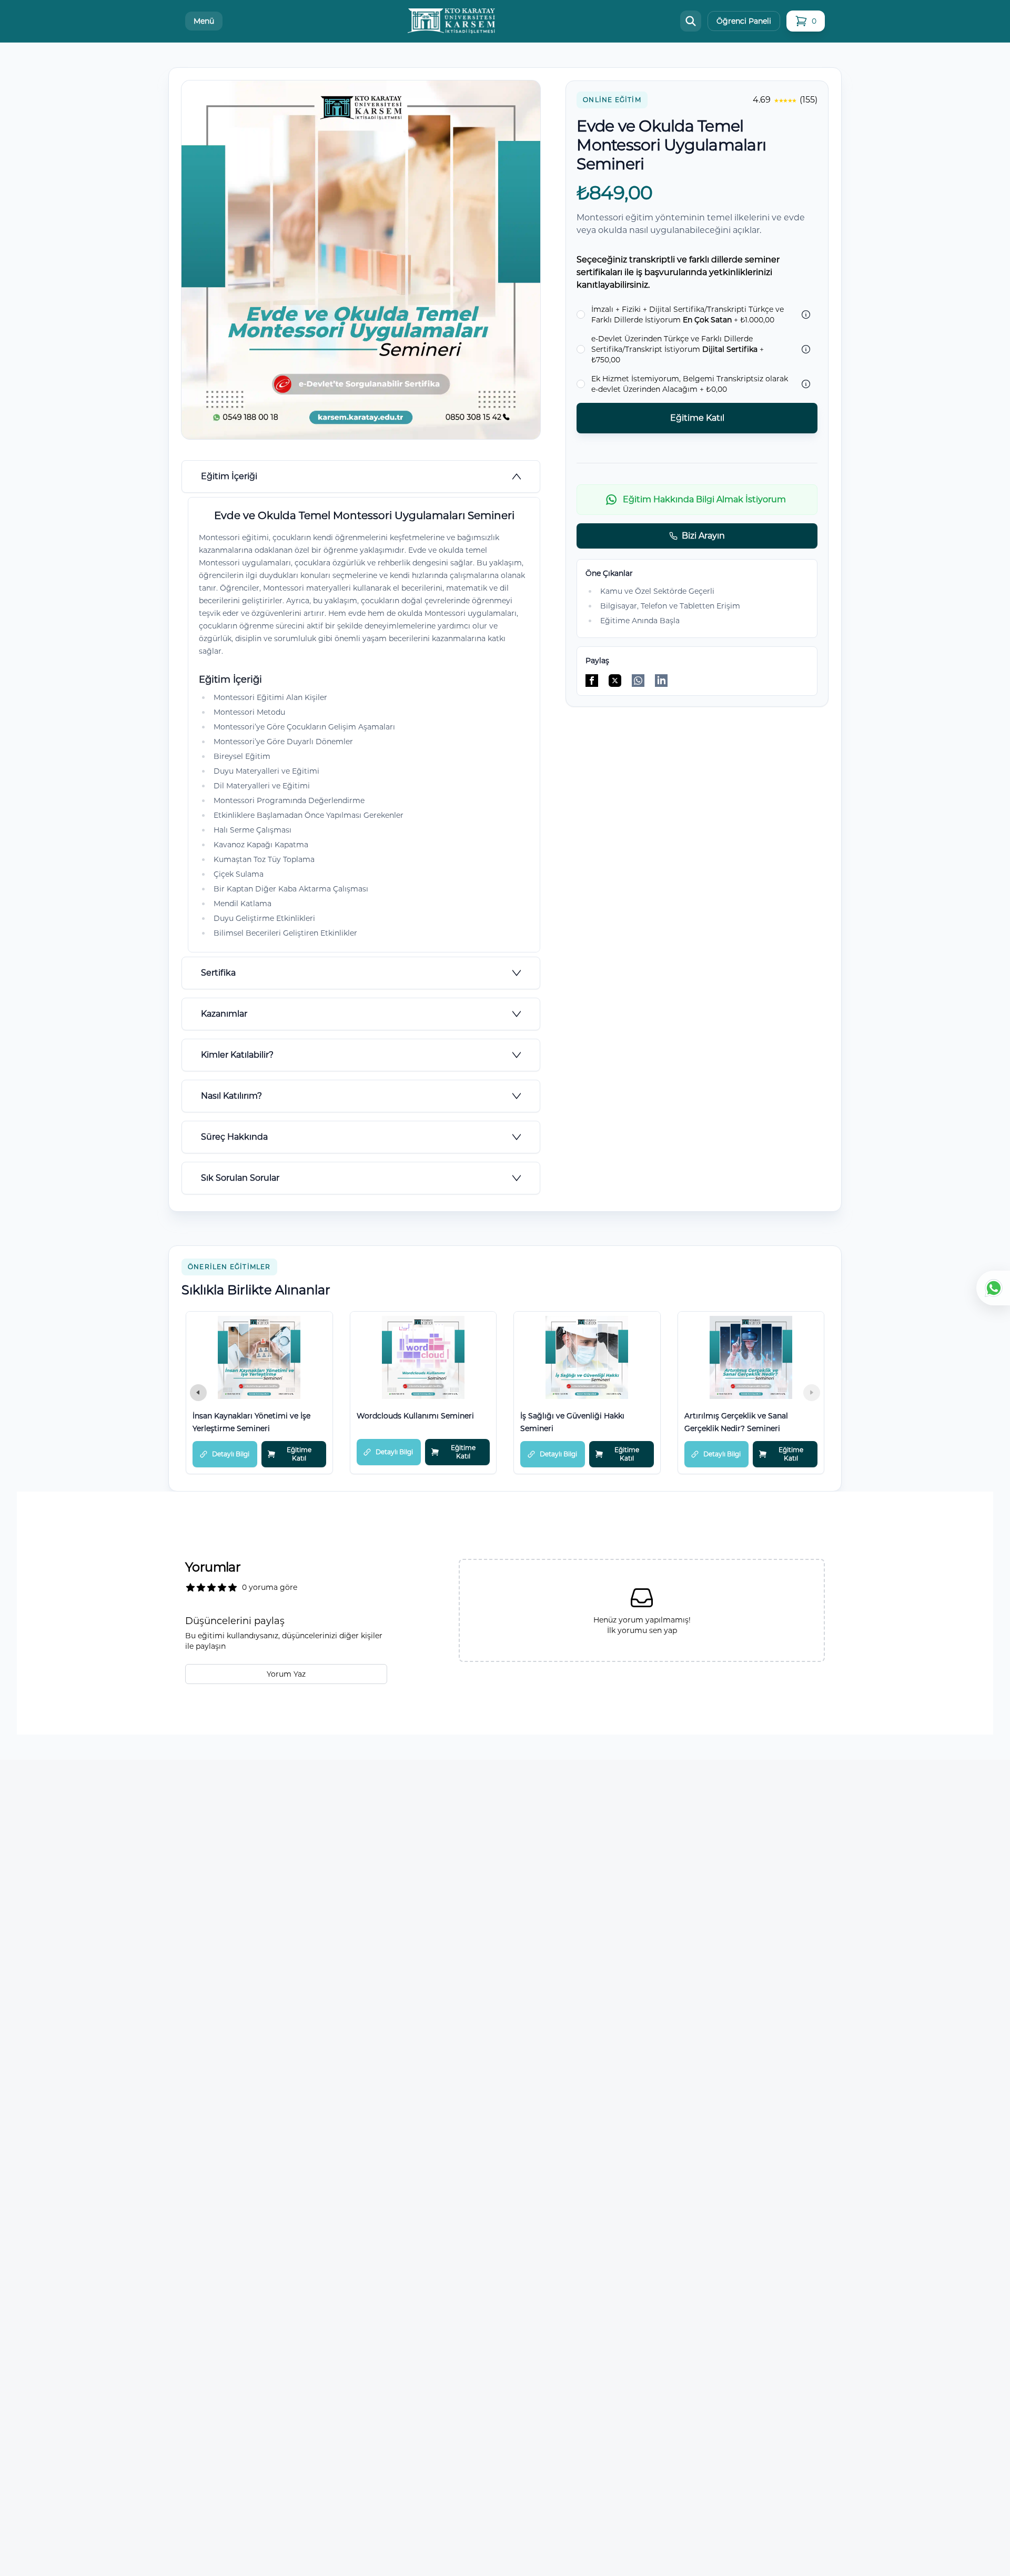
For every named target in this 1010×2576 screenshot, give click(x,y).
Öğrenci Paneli (744, 21)
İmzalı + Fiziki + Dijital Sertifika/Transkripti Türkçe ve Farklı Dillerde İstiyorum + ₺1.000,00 (688, 315)
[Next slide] (812, 1393)
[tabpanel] (361, 725)
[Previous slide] (198, 1393)
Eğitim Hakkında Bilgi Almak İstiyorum (704, 499)
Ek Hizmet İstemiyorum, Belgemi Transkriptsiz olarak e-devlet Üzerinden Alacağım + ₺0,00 (690, 384)
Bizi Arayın (703, 536)
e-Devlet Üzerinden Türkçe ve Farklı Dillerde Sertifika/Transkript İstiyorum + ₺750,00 (678, 349)
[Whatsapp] (993, 1288)
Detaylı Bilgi (231, 1454)
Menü (204, 21)
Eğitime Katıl (697, 418)
